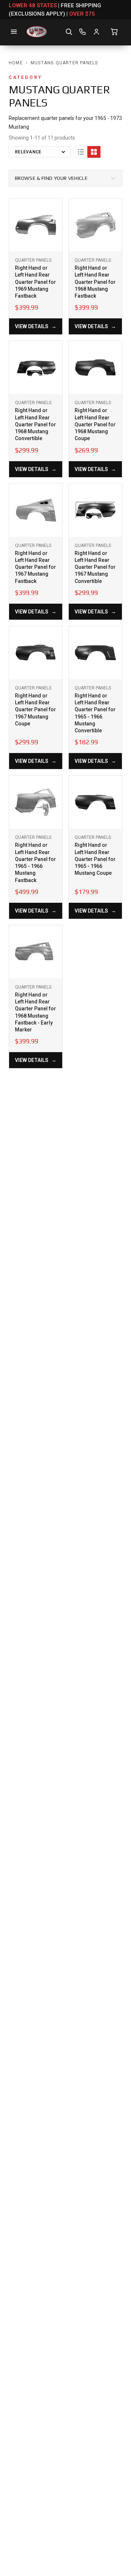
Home (16, 63)
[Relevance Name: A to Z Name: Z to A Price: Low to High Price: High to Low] (40, 152)
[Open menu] (14, 32)
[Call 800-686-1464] (83, 32)
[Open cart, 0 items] (114, 32)
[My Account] (96, 32)
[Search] (69, 32)
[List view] (81, 152)
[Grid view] (94, 152)
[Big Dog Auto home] (37, 32)
